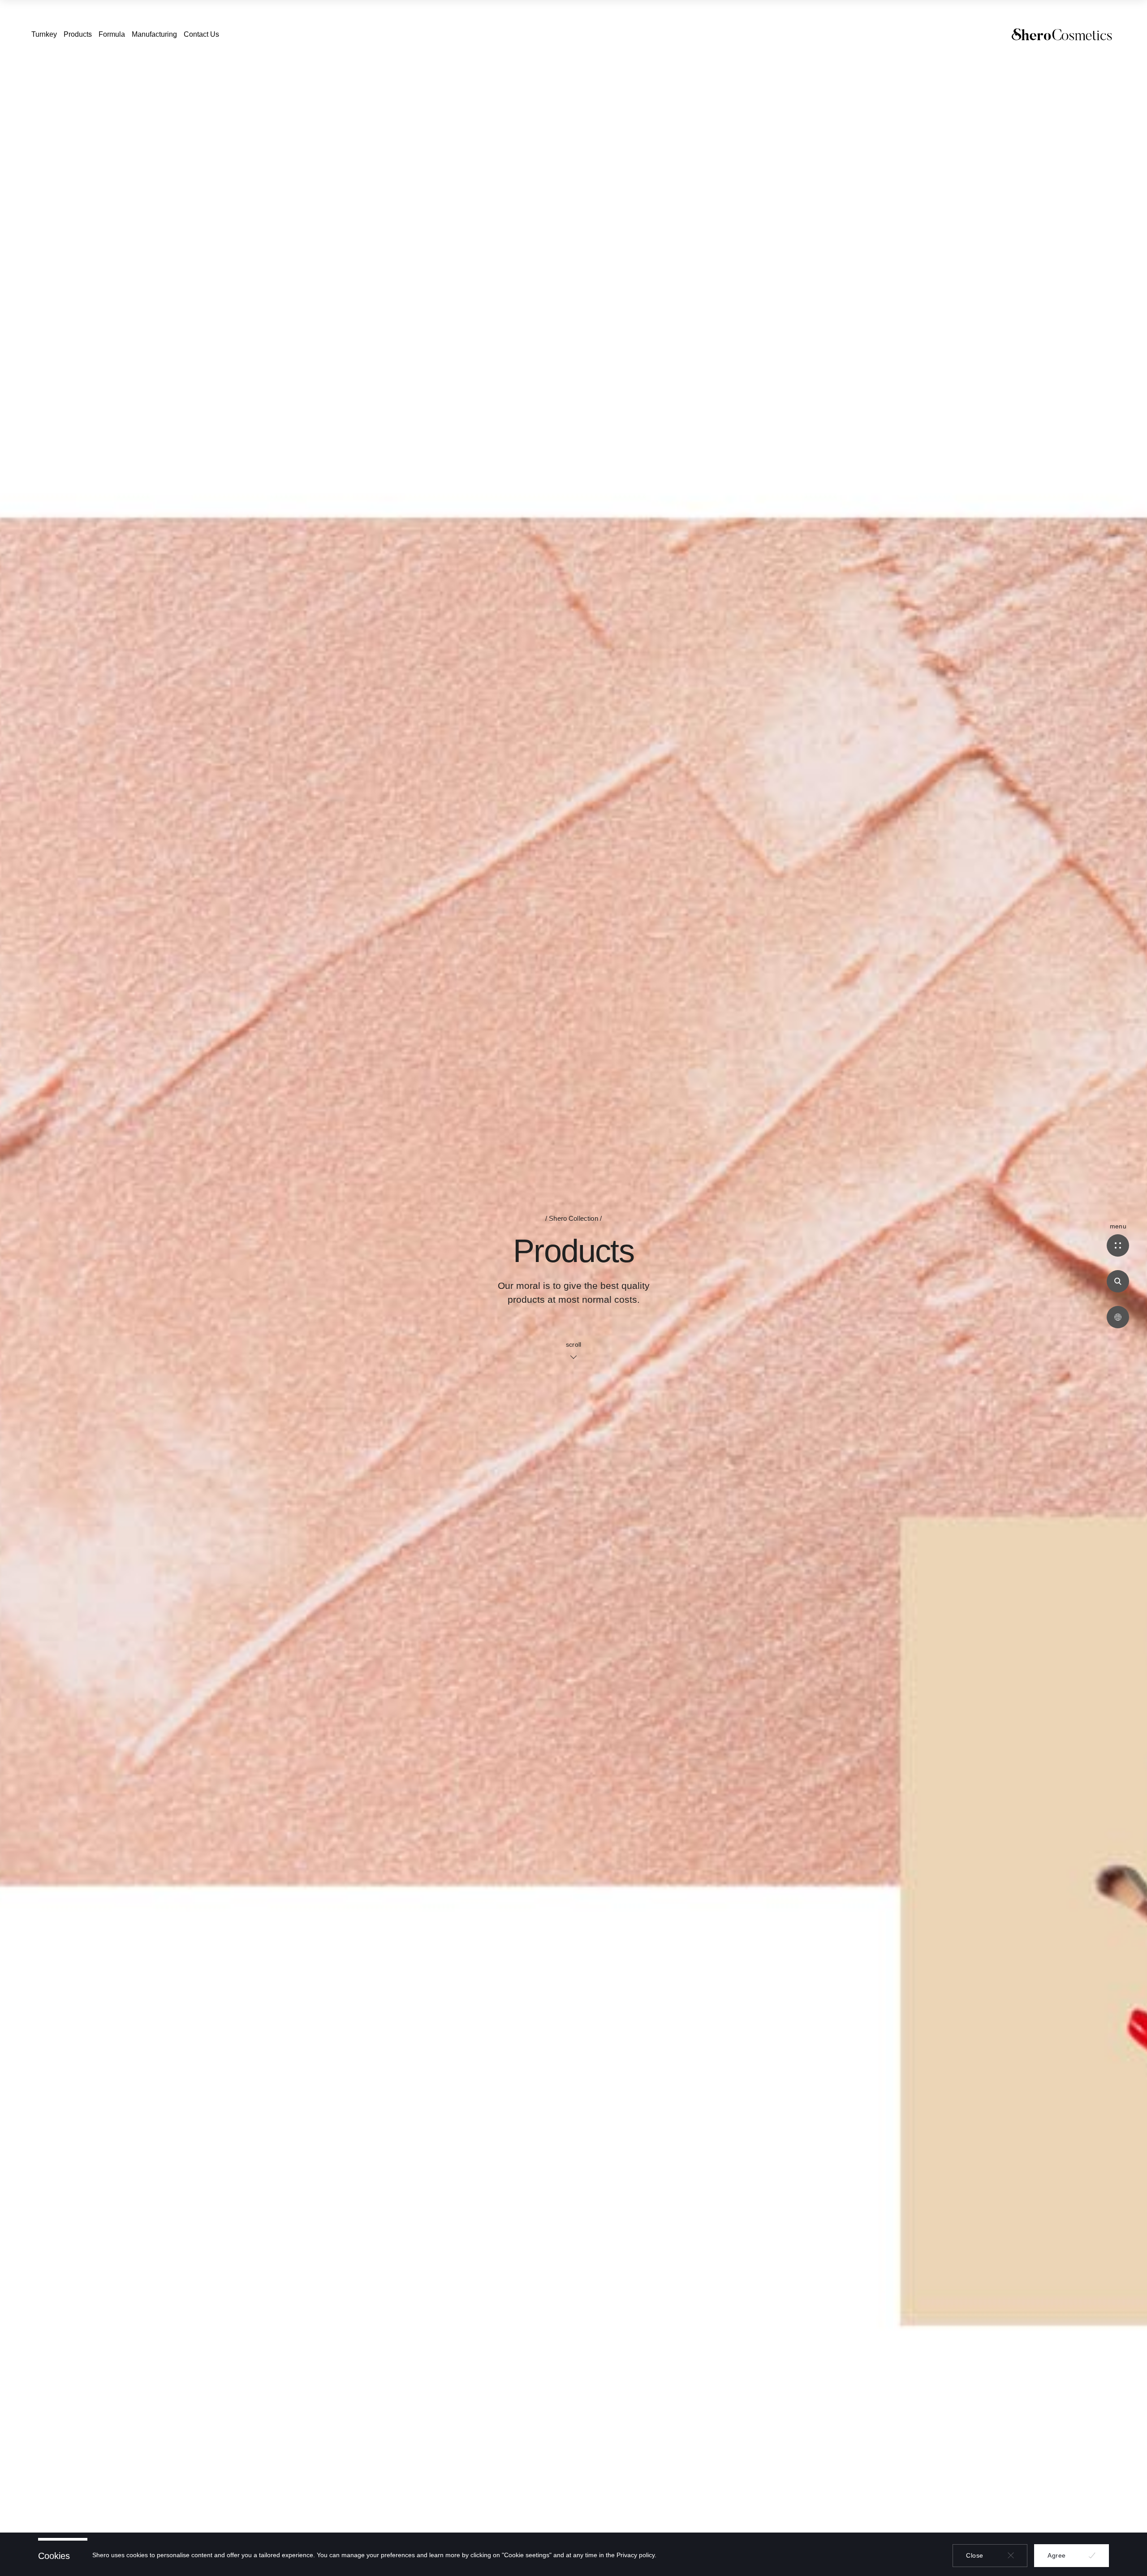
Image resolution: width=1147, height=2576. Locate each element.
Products (78, 34)
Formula (112, 34)
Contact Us (201, 34)
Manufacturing (154, 34)
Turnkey (44, 34)
